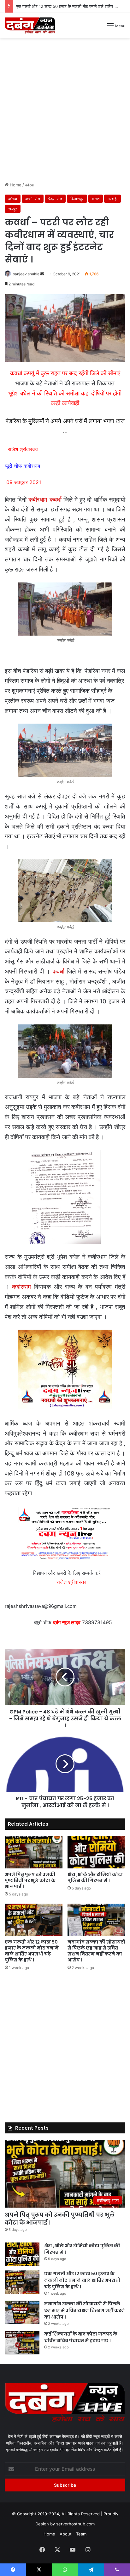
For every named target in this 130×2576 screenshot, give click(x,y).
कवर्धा (58, 971)
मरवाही (112, 199)
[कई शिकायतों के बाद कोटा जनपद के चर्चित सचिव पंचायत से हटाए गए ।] (22, 2343)
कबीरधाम (21, 1287)
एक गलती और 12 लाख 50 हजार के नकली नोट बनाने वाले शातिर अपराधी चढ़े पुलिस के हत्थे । (32, 1951)
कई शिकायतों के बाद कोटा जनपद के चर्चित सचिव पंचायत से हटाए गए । (81, 2337)
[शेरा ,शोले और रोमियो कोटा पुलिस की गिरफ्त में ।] (96, 1852)
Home (15, 185)
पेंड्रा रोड (55, 199)
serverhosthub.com (75, 2524)
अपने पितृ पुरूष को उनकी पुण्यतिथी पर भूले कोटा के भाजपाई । (30, 1880)
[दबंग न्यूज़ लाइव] (30, 25)
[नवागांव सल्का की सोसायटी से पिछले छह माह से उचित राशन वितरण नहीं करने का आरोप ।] (96, 1920)
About (66, 2534)
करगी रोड (33, 199)
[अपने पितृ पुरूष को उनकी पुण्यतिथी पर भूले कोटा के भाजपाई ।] (34, 1852)
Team (81, 2534)
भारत (96, 199)
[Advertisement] (65, 112)
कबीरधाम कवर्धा (45, 500)
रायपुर (13, 209)
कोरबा (29, 185)
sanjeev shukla (26, 274)
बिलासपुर (77, 199)
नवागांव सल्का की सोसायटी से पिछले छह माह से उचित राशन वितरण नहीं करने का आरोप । (96, 1951)
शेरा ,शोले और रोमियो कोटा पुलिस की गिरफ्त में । (95, 1877)
